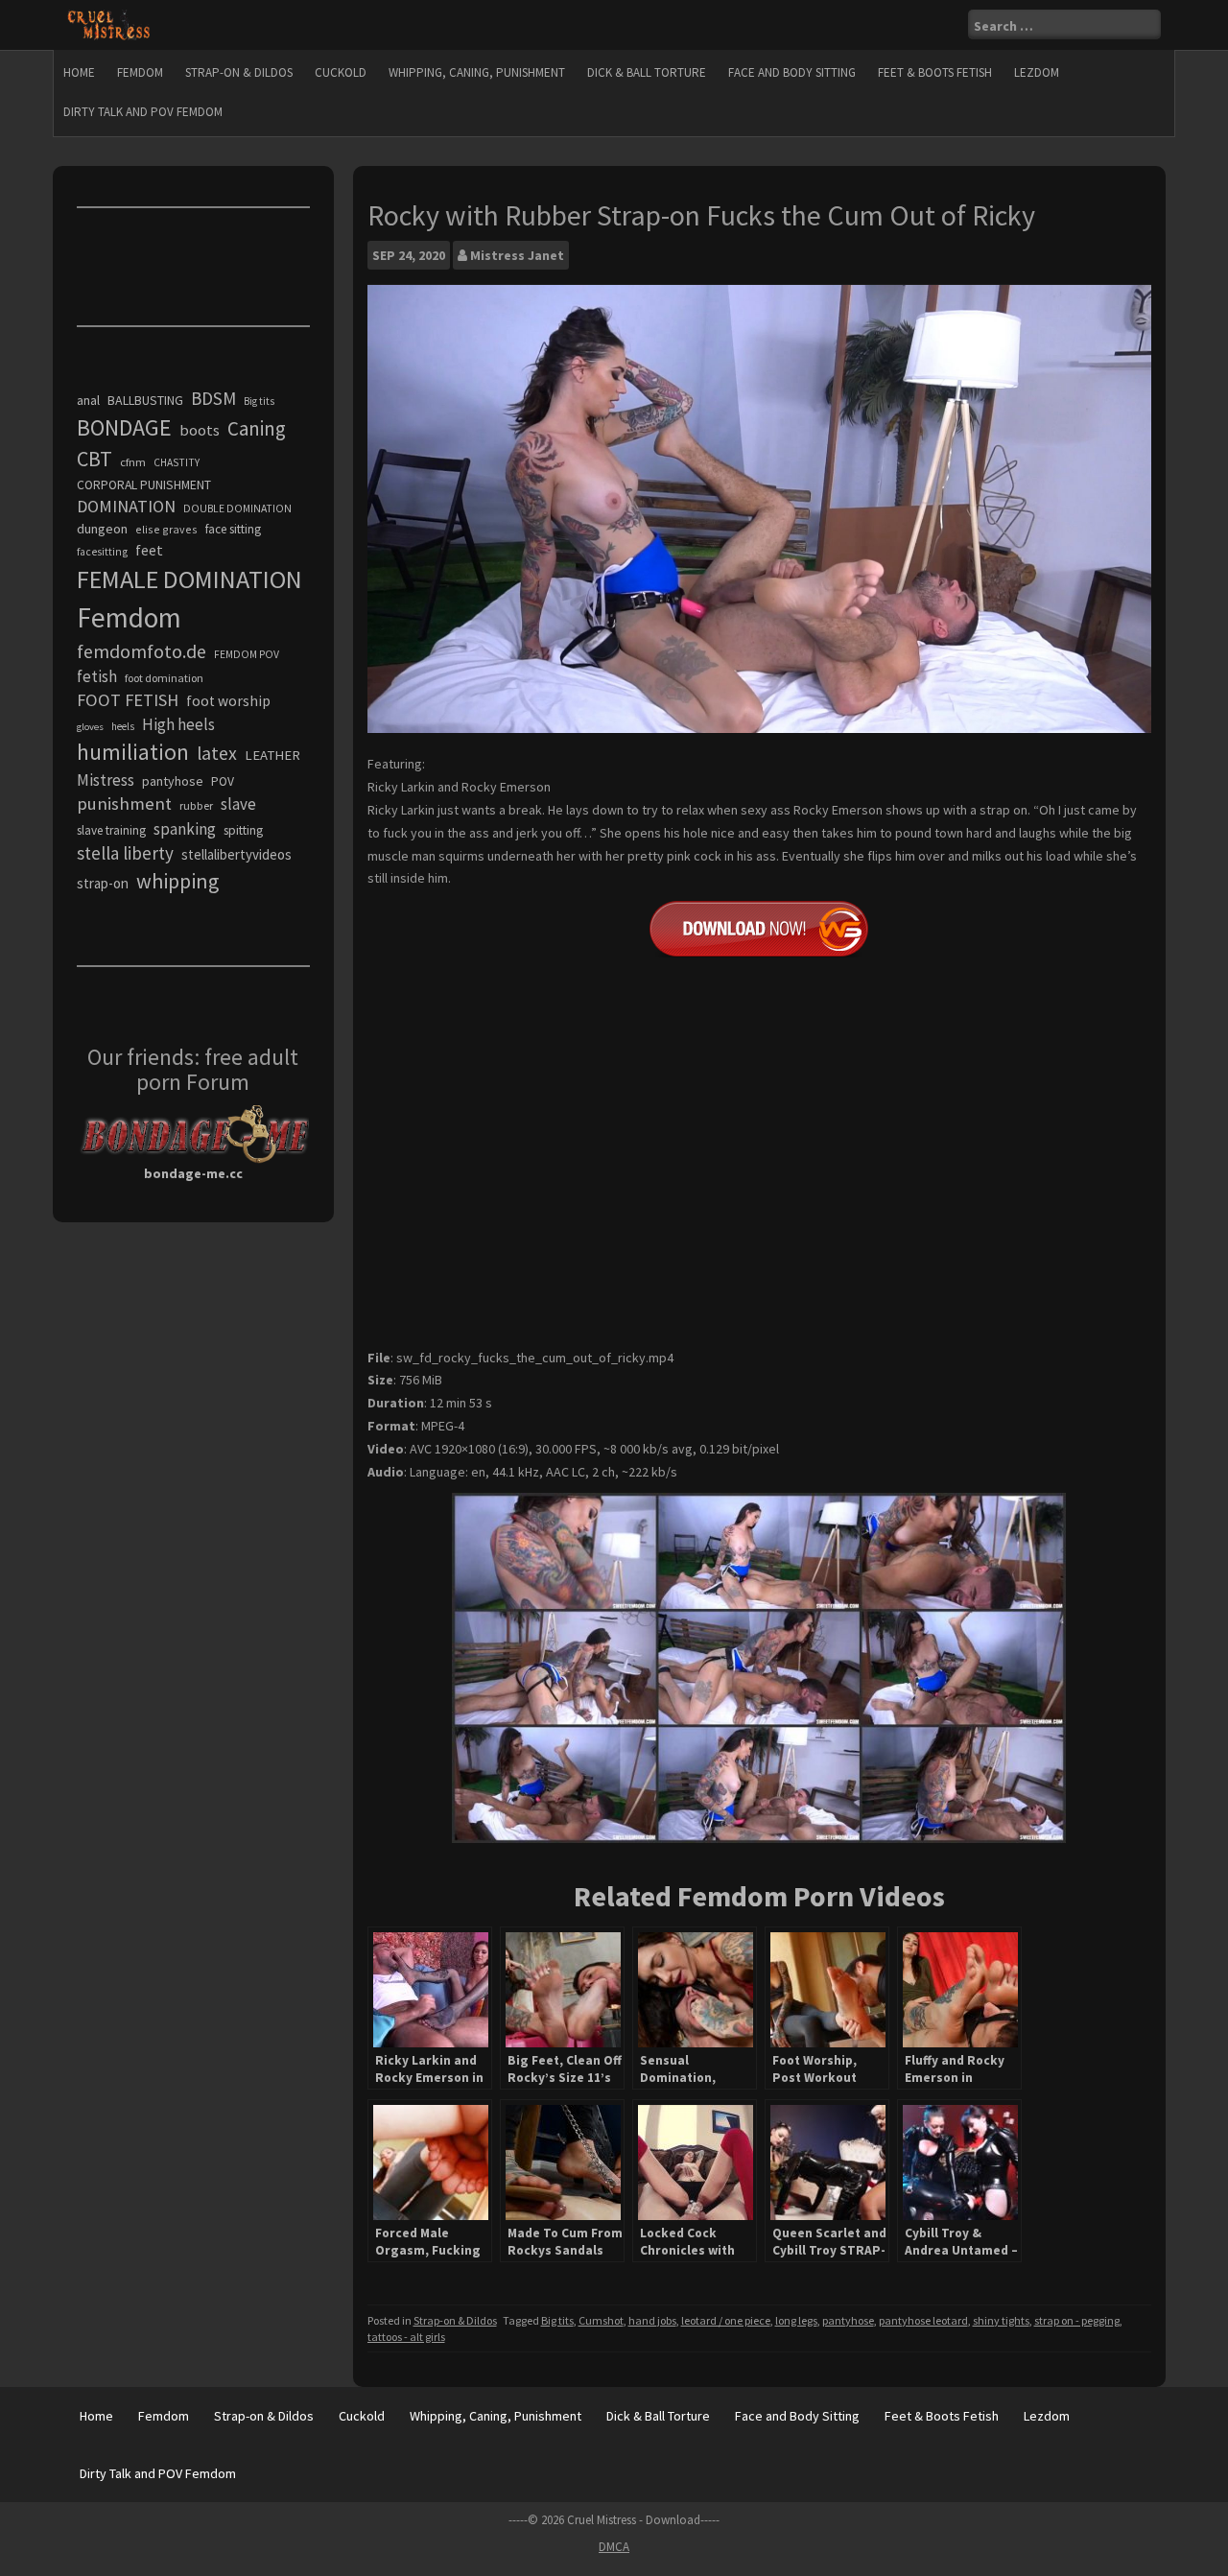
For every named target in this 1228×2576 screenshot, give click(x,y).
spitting (243, 830)
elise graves (166, 529)
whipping (177, 881)
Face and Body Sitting (792, 72)
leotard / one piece (726, 2320)
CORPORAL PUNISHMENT (144, 485)
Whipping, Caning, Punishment (477, 72)
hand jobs (652, 2320)
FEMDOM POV (247, 654)
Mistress (106, 780)
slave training (111, 830)
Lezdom (1037, 72)
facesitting (102, 552)
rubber (196, 805)
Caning (257, 428)
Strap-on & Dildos (239, 72)
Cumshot (601, 2320)
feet (149, 550)
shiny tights (1001, 2320)
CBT (94, 459)
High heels (178, 724)
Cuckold (341, 72)
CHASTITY (177, 462)
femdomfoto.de (142, 651)
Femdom (140, 72)
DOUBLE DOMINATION (237, 508)
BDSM (213, 398)
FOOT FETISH (128, 700)
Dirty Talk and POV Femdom (143, 112)
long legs (796, 2320)
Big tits (557, 2320)
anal (88, 400)
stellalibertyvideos (236, 854)
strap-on (103, 883)
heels (123, 726)
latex (217, 753)
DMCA (614, 2547)
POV (223, 781)
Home (79, 72)
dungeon (102, 529)
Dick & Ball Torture (647, 72)
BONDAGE (124, 427)
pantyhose (848, 2320)
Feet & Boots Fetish (935, 72)
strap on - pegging (1077, 2320)
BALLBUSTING (145, 400)
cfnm (133, 462)
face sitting (233, 529)
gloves (90, 727)
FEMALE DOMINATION (189, 579)
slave (238, 804)
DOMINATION (126, 506)
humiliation (133, 752)
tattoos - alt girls (406, 2337)
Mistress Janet (517, 255)
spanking (185, 829)
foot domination (164, 678)
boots (200, 430)
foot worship (228, 701)
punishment (124, 804)
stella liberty (125, 853)
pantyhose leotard (923, 2320)
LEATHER (272, 755)
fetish (97, 676)
